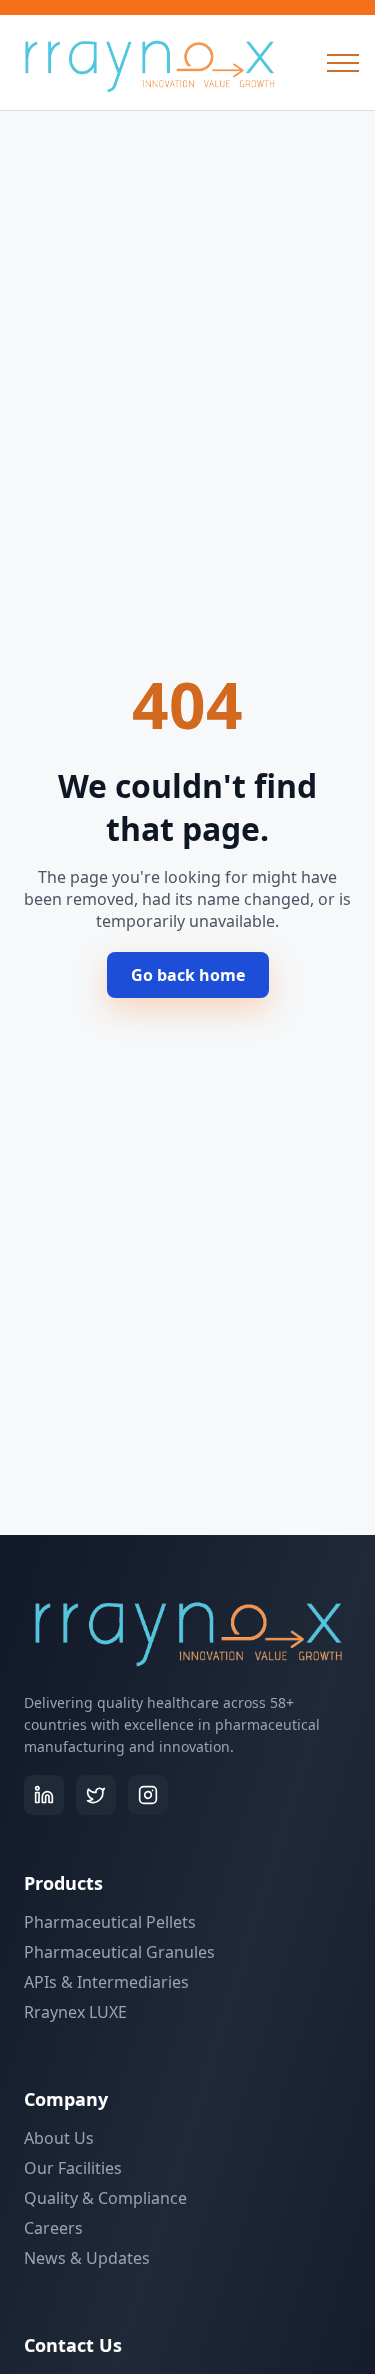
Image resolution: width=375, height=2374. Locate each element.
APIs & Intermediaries (106, 1982)
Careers (53, 2228)
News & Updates (87, 2258)
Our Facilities (73, 2168)
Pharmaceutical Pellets (110, 1922)
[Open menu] (343, 63)
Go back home (188, 975)
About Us (59, 2138)
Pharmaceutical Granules (119, 1952)
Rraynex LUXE (75, 2012)
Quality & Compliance (105, 2198)
